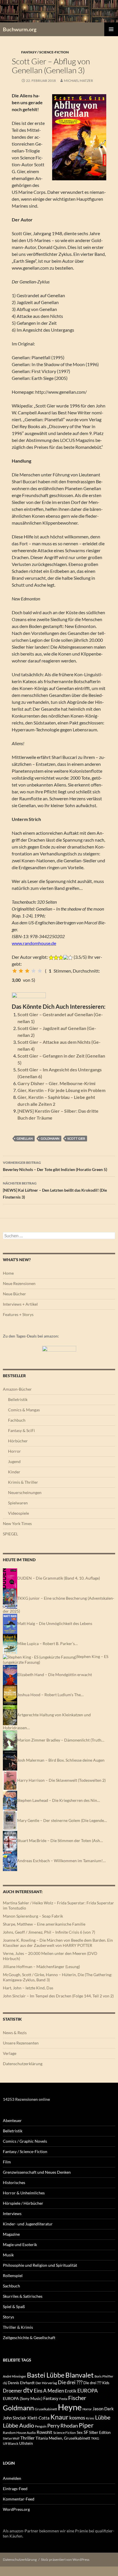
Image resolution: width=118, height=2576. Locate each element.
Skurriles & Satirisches (23, 2296)
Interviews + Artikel (20, 1304)
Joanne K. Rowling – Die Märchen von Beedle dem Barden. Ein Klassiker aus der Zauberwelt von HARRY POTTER (58, 1943)
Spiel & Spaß (14, 2307)
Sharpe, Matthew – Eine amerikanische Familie (44, 1924)
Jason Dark (103, 2409)
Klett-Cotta (39, 2418)
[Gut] (34, 971)
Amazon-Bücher (17, 1389)
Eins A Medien (49, 2391)
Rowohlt (45, 2432)
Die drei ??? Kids (96, 2383)
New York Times (17, 1523)
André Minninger (14, 2376)
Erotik (71, 2391)
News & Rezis (15, 2033)
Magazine (11, 2234)
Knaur (59, 2417)
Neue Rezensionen (19, 1283)
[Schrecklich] (15, 971)
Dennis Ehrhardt (21, 2383)
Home (8, 1273)
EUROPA (87, 2391)
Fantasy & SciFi (21, 1430)
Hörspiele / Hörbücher (23, 2203)
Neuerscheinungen (25, 1492)
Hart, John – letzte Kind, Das (28, 1988)
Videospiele (18, 1513)
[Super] (40, 971)
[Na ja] (21, 971)
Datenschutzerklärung (23, 2064)
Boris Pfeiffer (104, 2376)
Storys (8, 2317)
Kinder (14, 1472)
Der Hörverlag (46, 2383)
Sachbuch (11, 2286)
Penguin (41, 2426)
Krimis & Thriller (23, 1482)
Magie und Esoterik (20, 2244)
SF (86, 2432)
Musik (8, 2255)
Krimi (90, 2418)
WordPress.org (16, 2509)
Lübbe (103, 2417)
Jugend (14, 1461)
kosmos (77, 2418)
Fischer (77, 2398)
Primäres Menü (111, 29)
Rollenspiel (13, 2276)
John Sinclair (15, 2418)
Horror (14, 1451)
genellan (25, 1138)
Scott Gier (76, 1138)
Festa (63, 2399)
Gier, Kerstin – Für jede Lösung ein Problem (61, 1090)
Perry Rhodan (63, 2426)
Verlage (10, 2053)
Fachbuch (17, 1420)
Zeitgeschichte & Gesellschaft (29, 2338)
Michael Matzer (78, 81)
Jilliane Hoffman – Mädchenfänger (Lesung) (41, 1967)
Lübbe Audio (18, 2425)
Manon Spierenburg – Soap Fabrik (33, 1916)
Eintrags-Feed (15, 2489)
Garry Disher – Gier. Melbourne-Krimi (56, 1083)
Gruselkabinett (46, 2409)
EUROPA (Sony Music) (23, 2399)
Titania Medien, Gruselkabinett (63, 2438)
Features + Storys (18, 1314)
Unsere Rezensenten (21, 2043)
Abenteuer (12, 2120)
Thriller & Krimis (18, 2327)
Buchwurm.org (20, 29)
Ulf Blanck (11, 2443)
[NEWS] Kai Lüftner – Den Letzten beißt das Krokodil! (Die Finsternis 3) (55, 1190)
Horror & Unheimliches (24, 2193)
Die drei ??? (70, 2382)
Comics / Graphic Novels (25, 2141)
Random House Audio (19, 2433)
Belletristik (18, 1399)
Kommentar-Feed (19, 2499)
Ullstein (26, 2443)
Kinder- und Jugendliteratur (28, 2224)
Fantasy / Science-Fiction (45, 52)
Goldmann (50, 1138)
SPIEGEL (10, 1534)
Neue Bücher (14, 1294)
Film (7, 2162)
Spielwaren (18, 1503)
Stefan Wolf (11, 2438)
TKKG (95, 2438)
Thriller (27, 2438)
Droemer (13, 2391)
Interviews (12, 2213)
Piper (86, 2425)
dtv (28, 2390)
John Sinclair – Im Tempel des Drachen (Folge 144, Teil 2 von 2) (58, 1996)
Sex (80, 2432)
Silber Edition (100, 2432)
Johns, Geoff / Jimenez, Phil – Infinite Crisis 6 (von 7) (49, 1932)
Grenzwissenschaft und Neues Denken (37, 2172)
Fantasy (51, 2398)
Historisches (14, 2182)
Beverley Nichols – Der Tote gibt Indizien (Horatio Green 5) (55, 1166)
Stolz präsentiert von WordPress (65, 2559)
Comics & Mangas (24, 1410)
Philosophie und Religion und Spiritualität (40, 2265)
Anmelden (12, 2478)
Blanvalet (79, 2375)
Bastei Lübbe (46, 2375)
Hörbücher (18, 1441)
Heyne (70, 2407)
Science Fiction (65, 2433)
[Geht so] (27, 971)
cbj (5, 2383)
